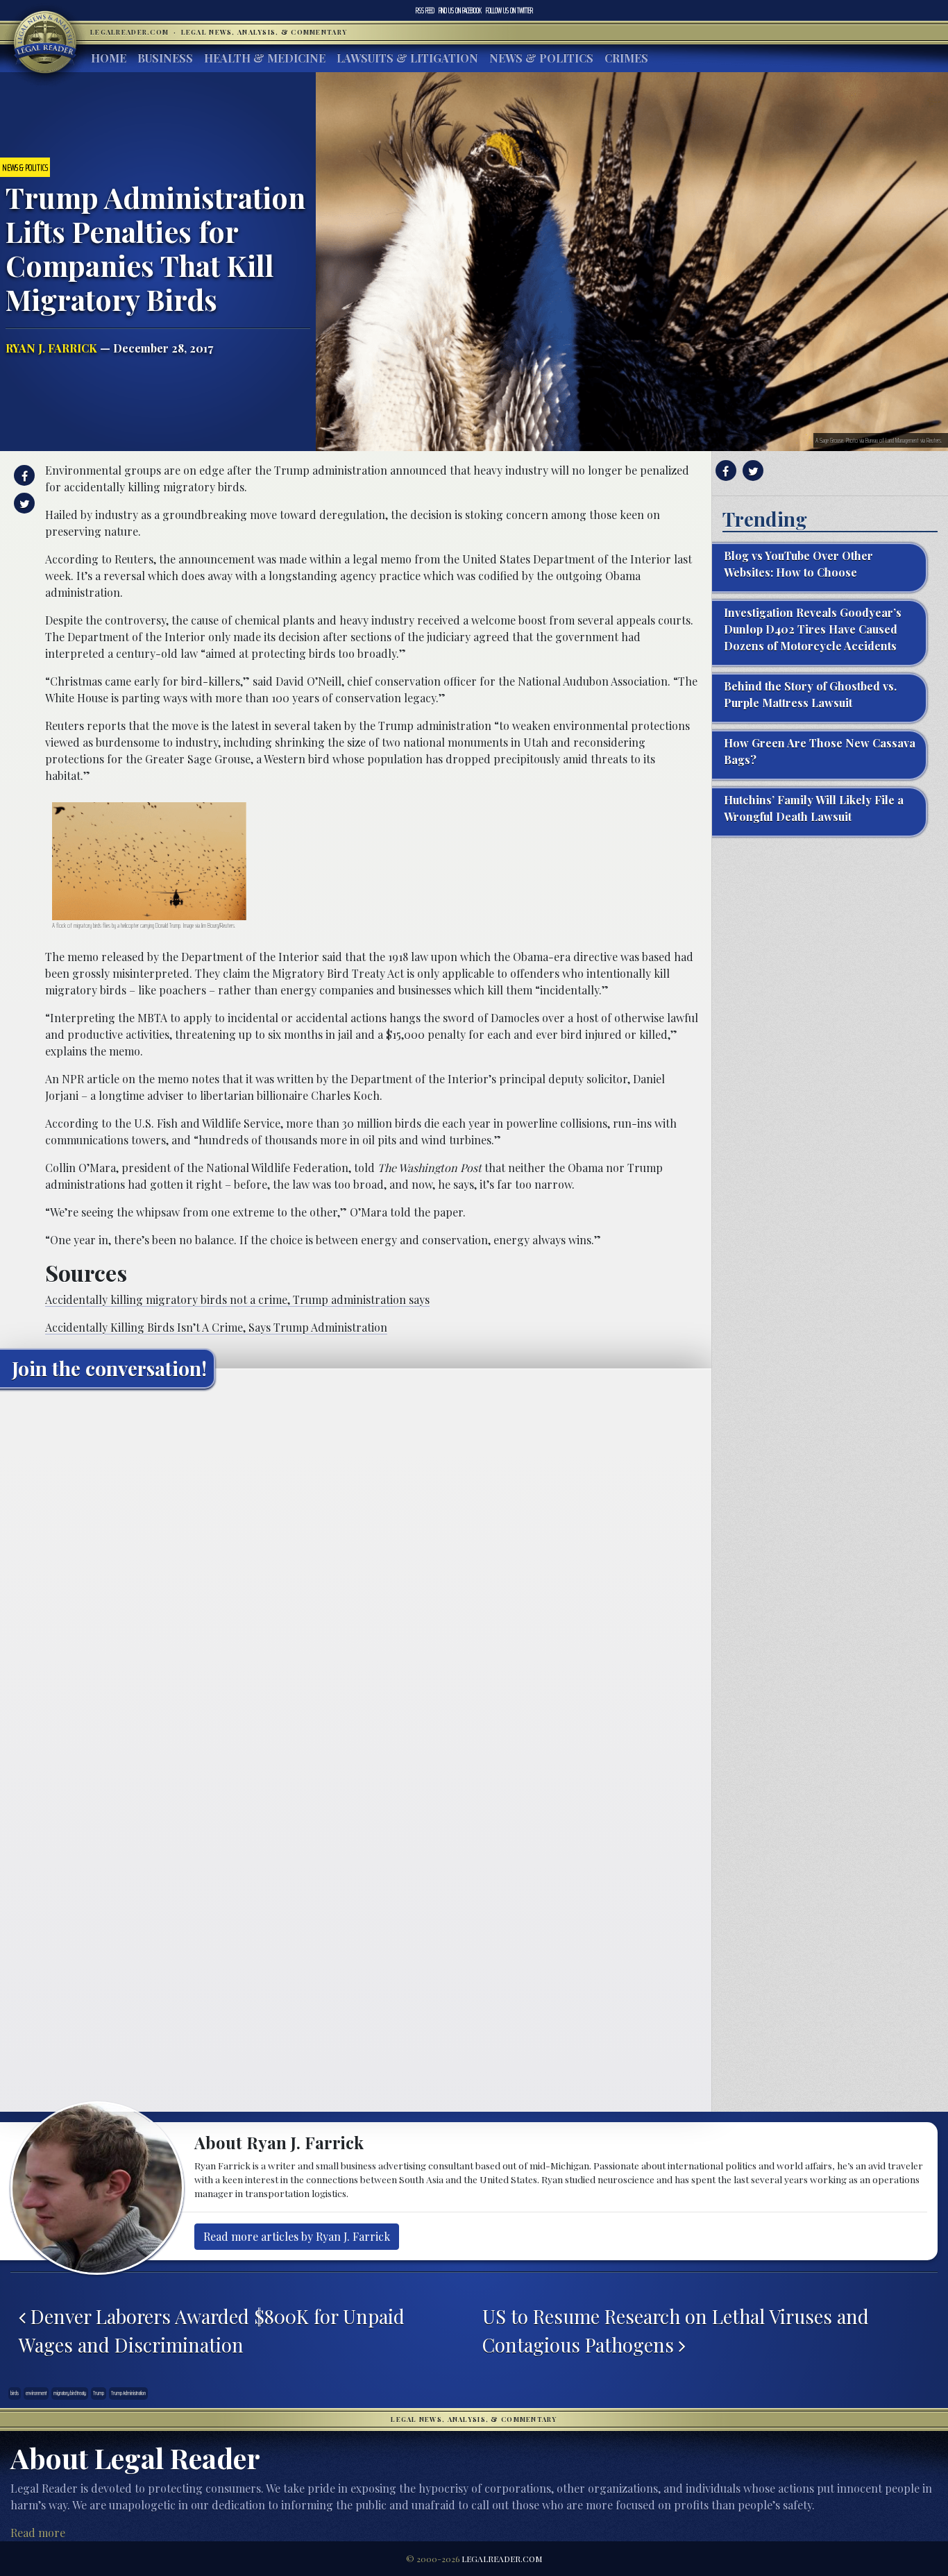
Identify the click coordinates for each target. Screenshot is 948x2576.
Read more (38, 2533)
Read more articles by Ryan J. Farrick (297, 2236)
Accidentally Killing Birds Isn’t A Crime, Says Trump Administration (216, 1327)
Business (165, 58)
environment (36, 2393)
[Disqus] (356, 1573)
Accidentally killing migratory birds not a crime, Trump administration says (237, 1299)
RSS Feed (425, 10)
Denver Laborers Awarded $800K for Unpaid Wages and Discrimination (212, 2330)
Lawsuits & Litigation (407, 58)
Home (109, 58)
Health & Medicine (265, 58)
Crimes (626, 58)
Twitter (509, 10)
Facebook (460, 10)
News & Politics (541, 58)
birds (15, 2393)
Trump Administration (128, 2393)
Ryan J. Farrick (51, 348)
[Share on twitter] (23, 503)
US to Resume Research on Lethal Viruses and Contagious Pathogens (676, 2330)
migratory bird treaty (70, 2393)
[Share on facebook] (23, 475)
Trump (99, 2393)
